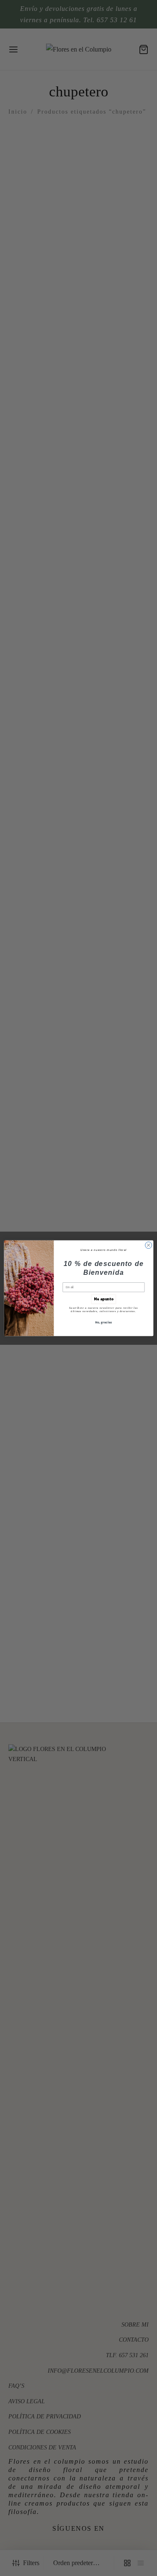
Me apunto (104, 1299)
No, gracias (103, 1322)
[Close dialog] (148, 1245)
